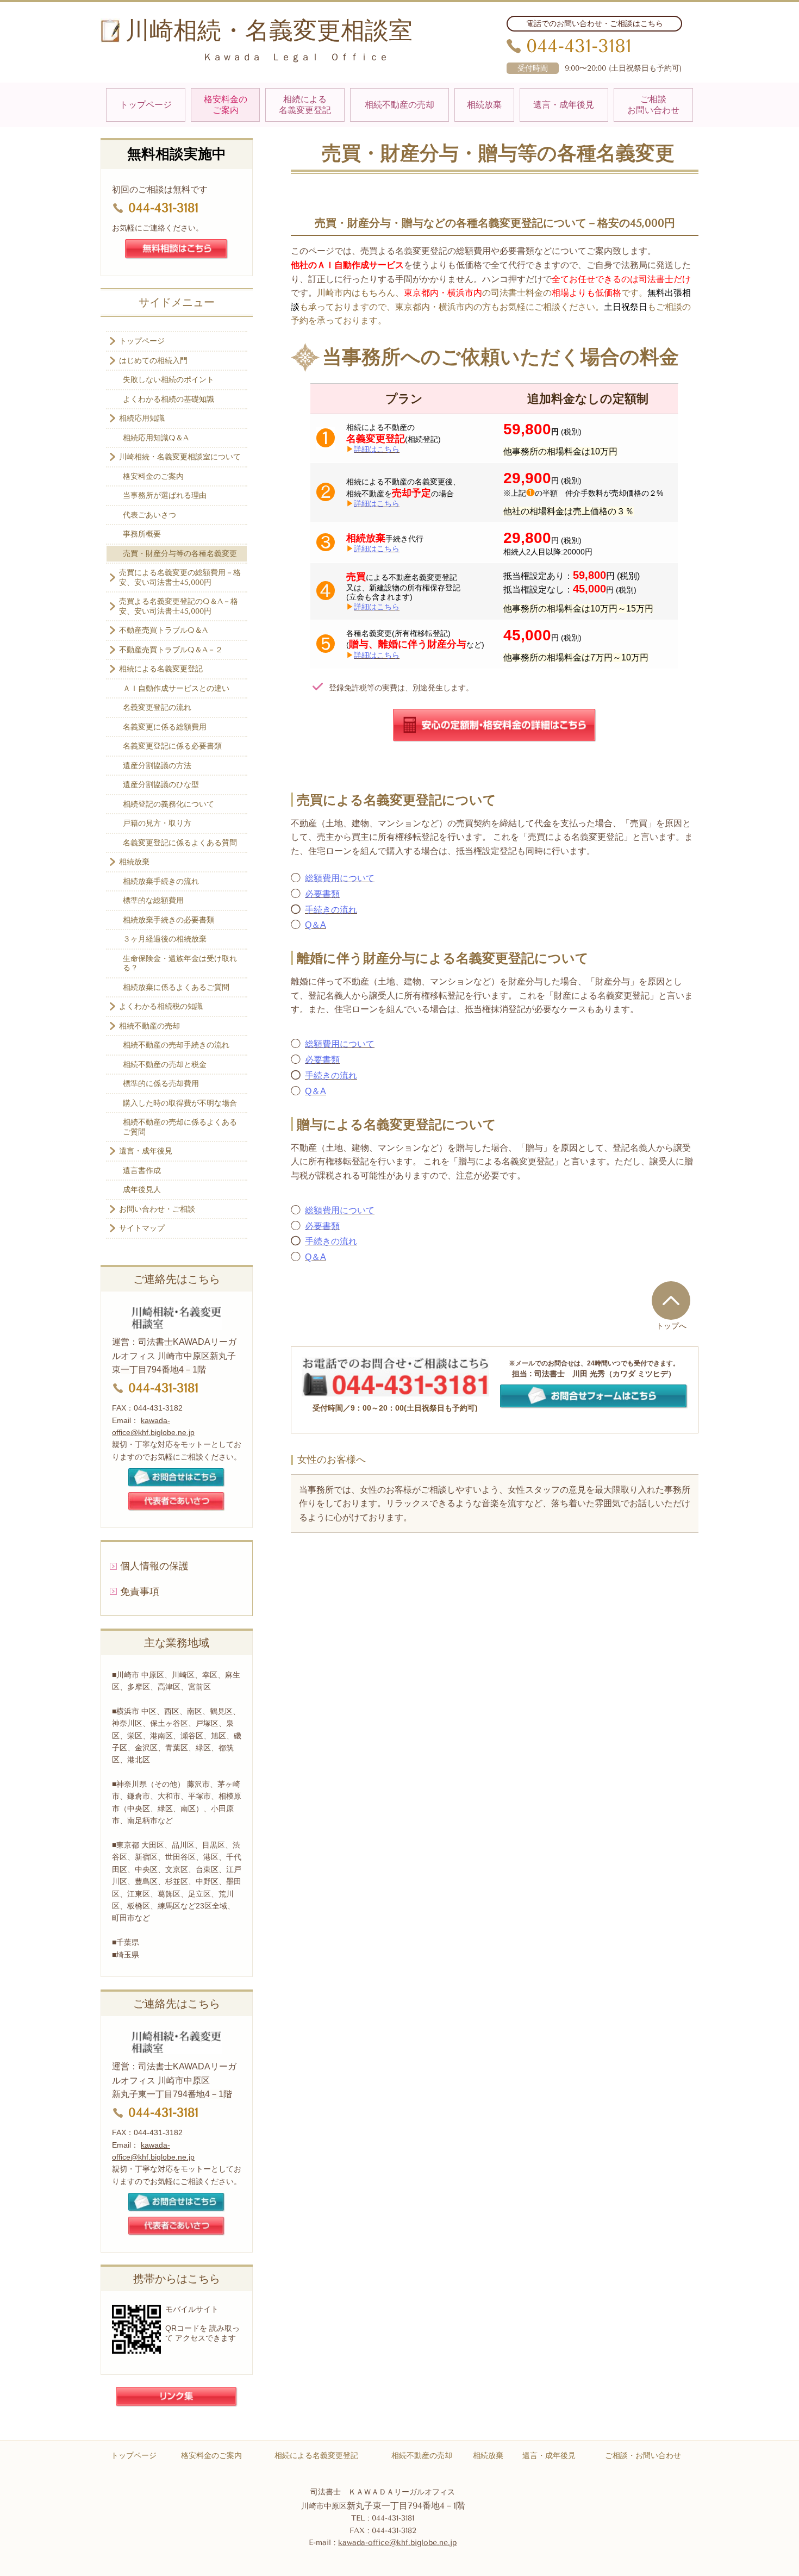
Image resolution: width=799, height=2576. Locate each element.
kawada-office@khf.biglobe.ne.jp (397, 2543)
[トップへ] (671, 1300)
